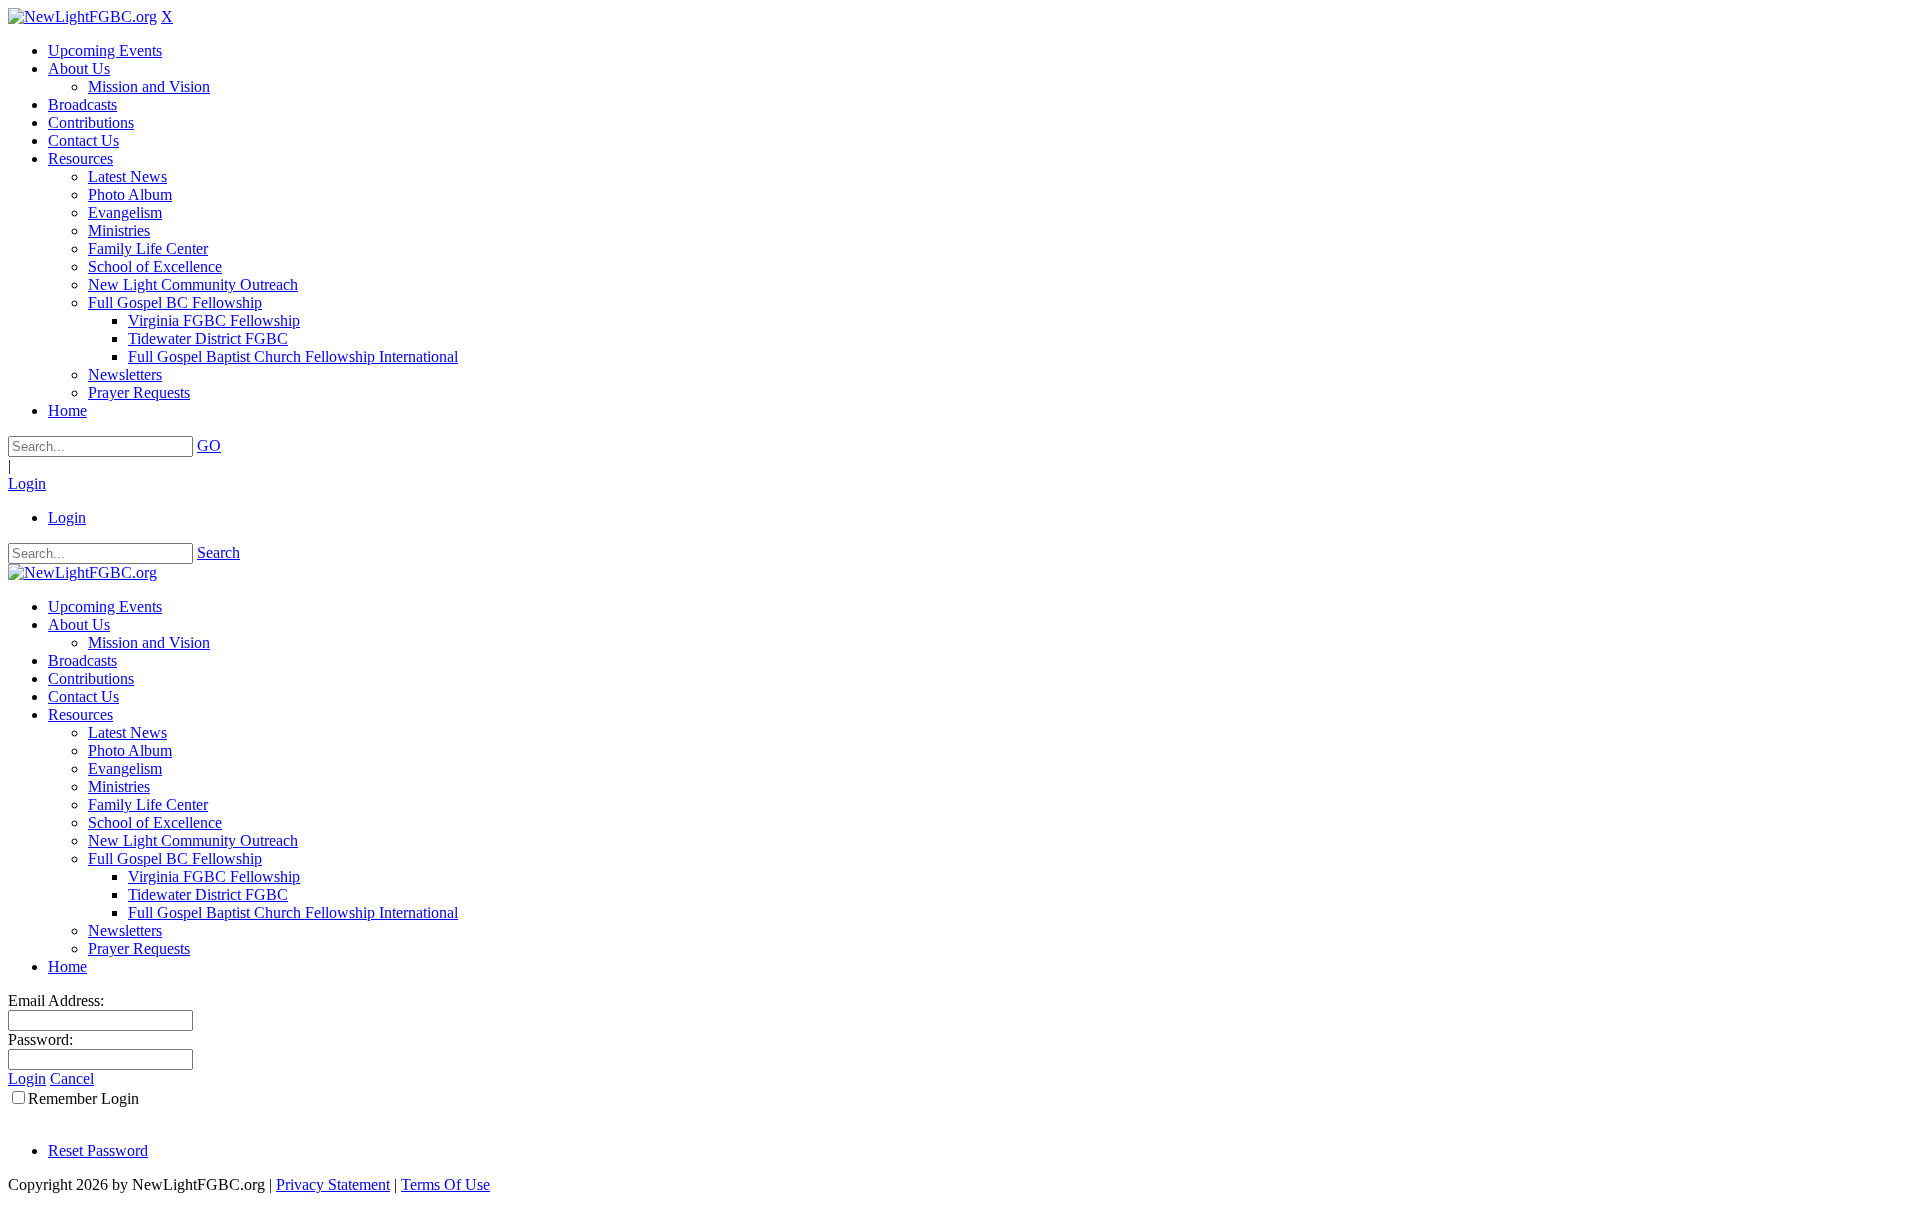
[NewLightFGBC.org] (82, 16)
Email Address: (56, 1000)
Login (27, 483)
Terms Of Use (445, 1184)
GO (209, 445)
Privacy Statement (333, 1184)
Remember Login (83, 1098)
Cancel (72, 1078)
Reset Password (98, 1150)
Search (218, 552)
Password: (40, 1039)
